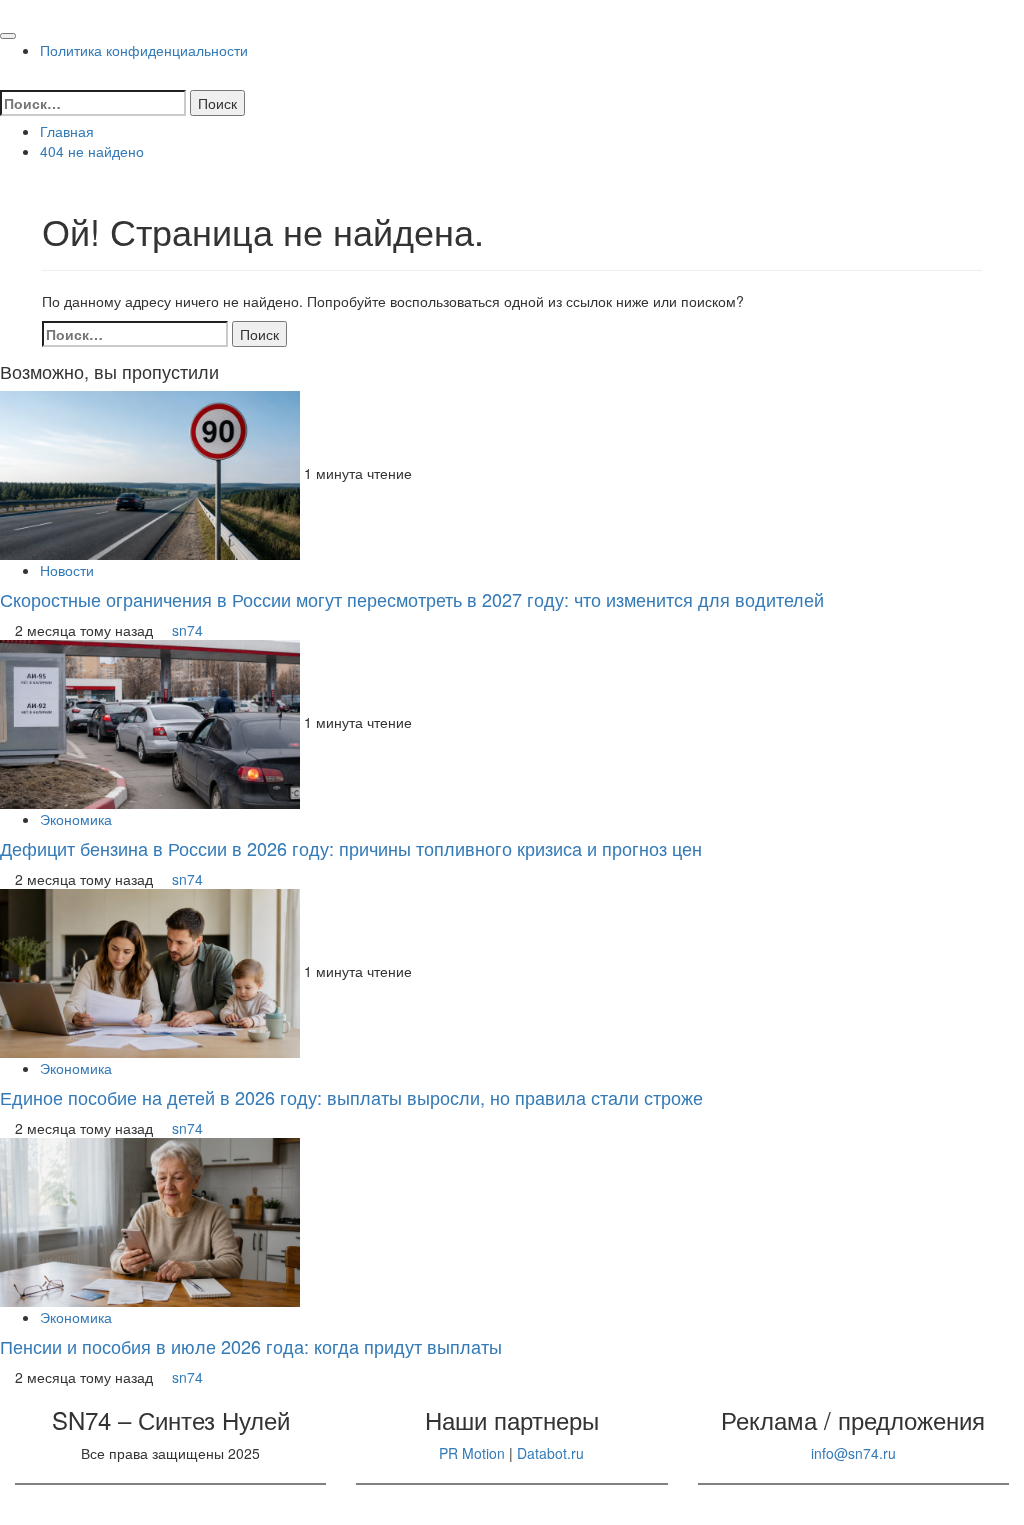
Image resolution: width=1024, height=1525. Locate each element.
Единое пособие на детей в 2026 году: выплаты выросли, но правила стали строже (351, 1097)
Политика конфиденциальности (144, 50)
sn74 (187, 630)
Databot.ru (550, 1453)
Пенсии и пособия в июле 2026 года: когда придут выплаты (251, 1346)
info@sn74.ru (853, 1453)
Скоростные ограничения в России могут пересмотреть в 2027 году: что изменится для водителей (412, 599)
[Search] (5, 80)
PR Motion (472, 1453)
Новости (67, 570)
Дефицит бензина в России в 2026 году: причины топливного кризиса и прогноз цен (351, 848)
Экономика (76, 819)
